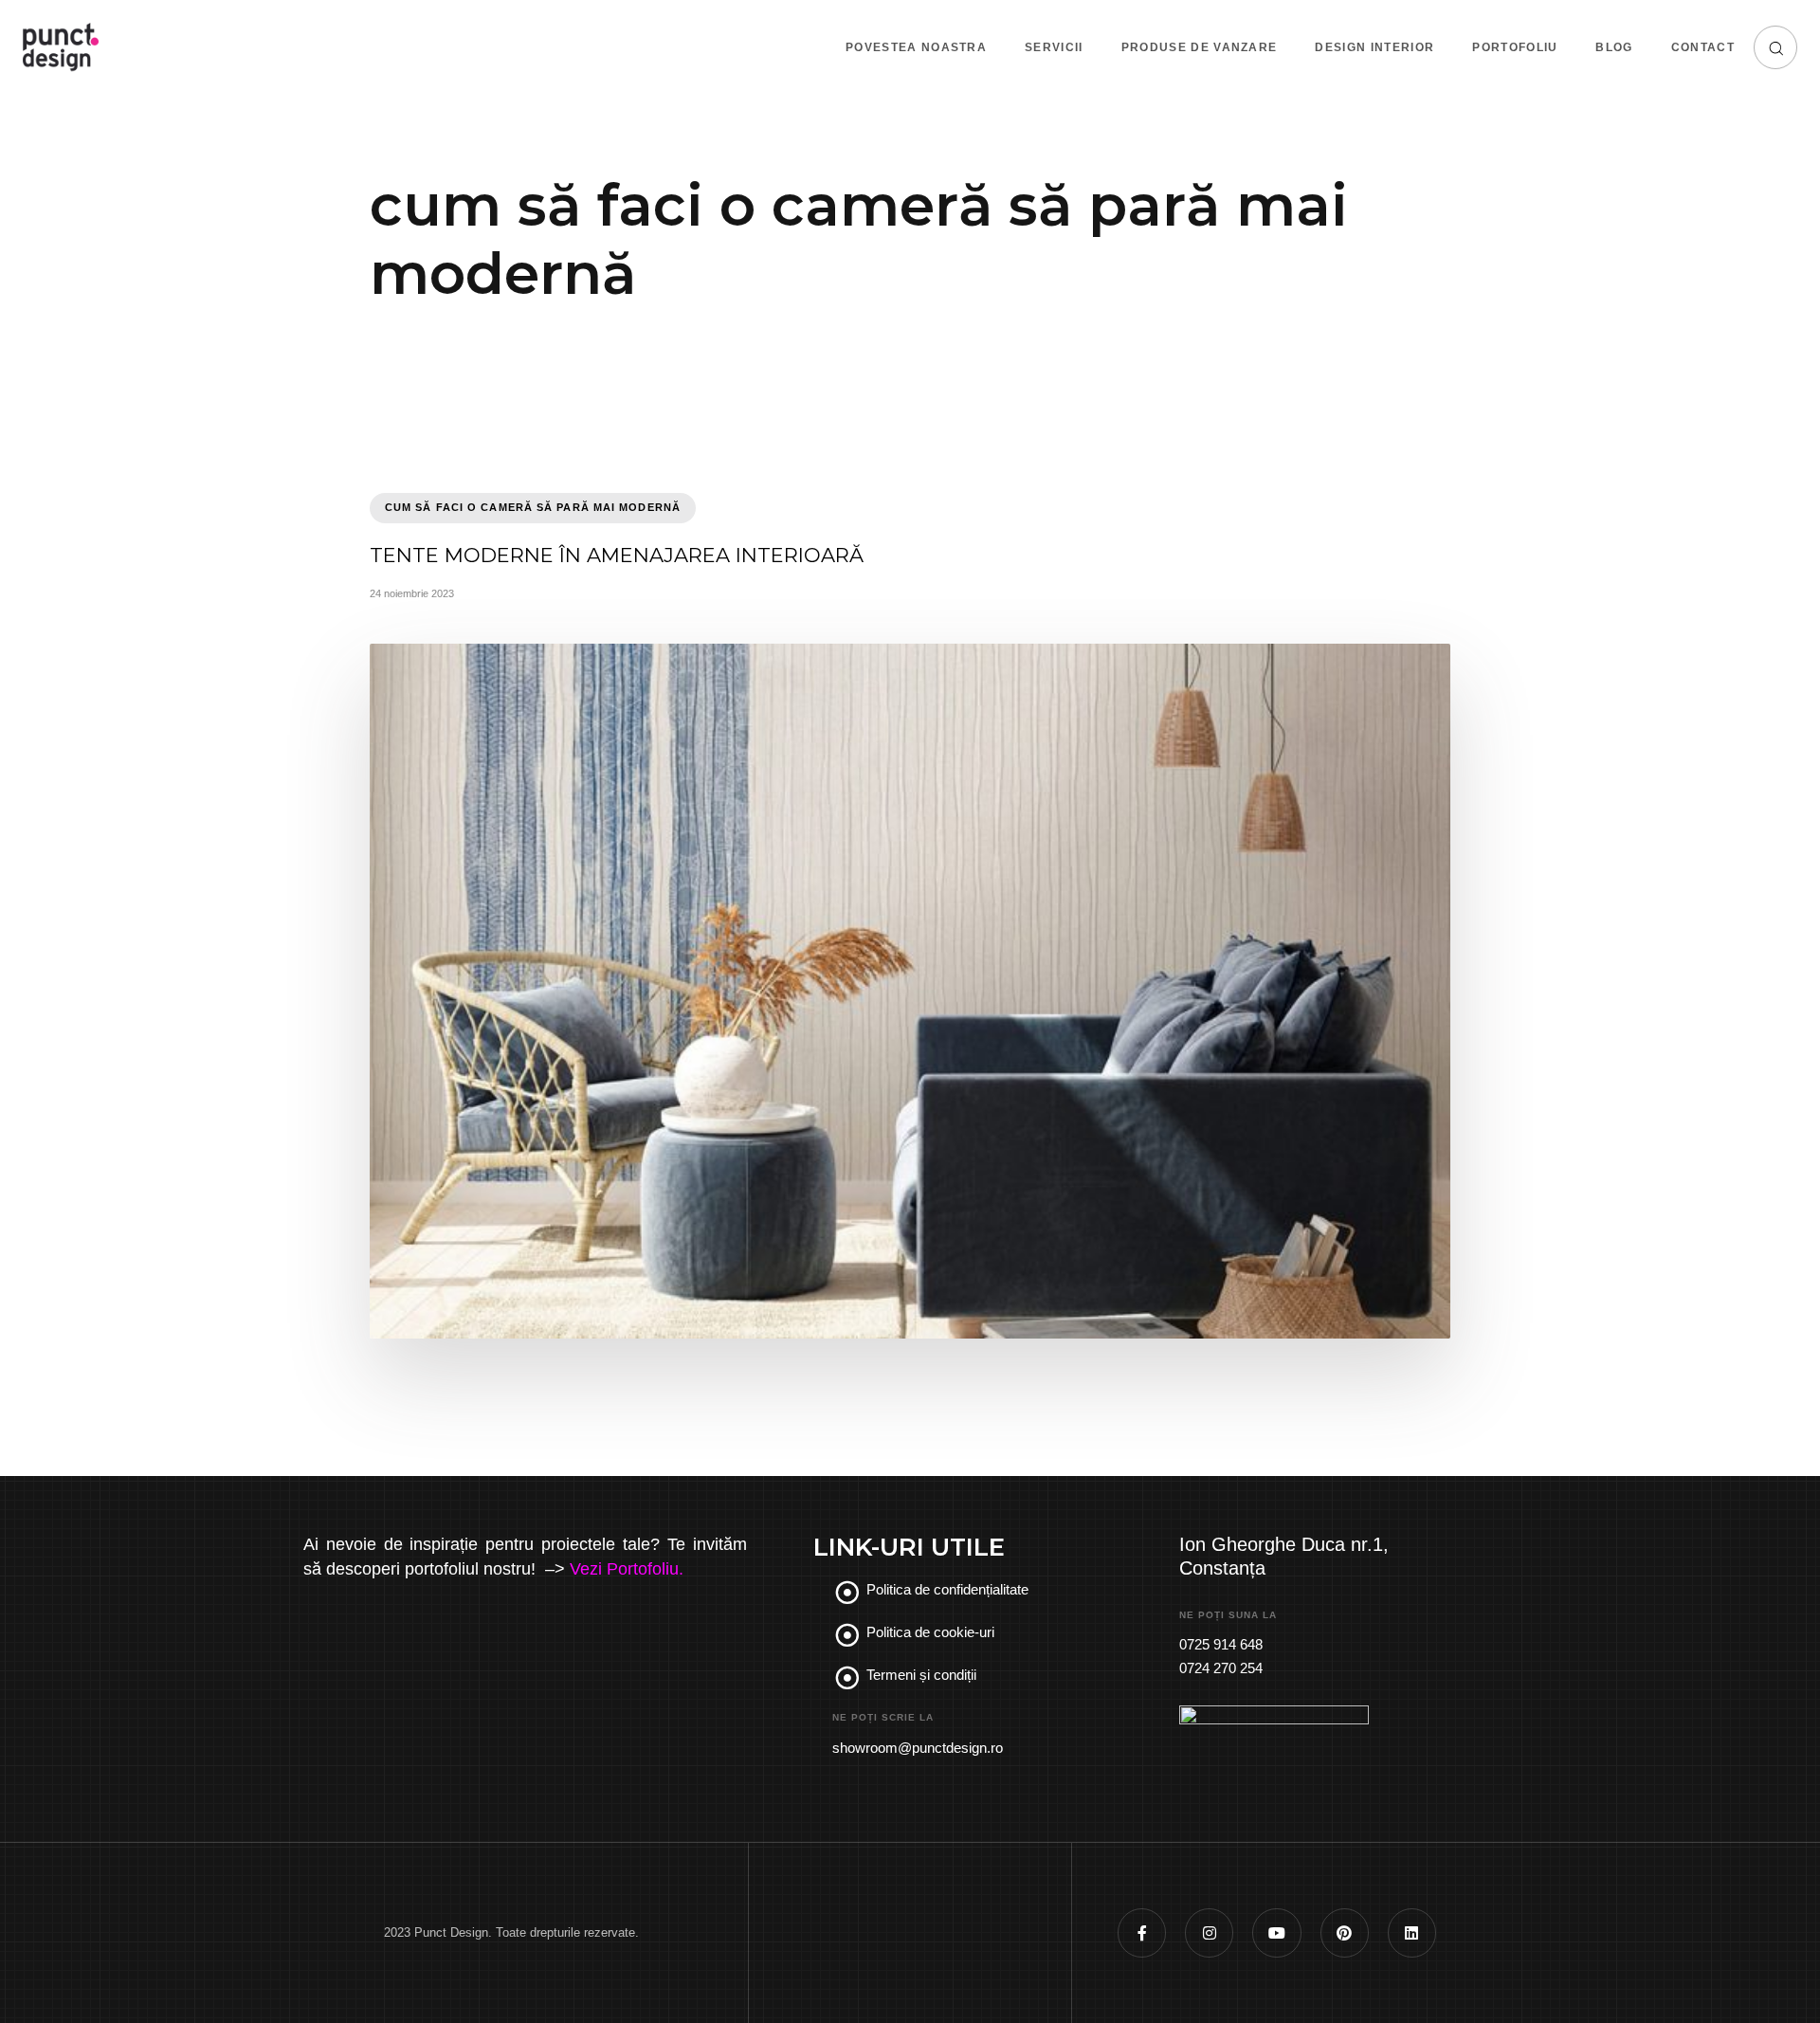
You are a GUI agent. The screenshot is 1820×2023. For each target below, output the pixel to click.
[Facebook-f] (1142, 1932)
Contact (1703, 47)
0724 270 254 (1221, 1668)
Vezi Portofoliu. (627, 1569)
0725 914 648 (1221, 1644)
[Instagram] (1209, 1932)
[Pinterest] (1345, 1932)
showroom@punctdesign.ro (918, 1748)
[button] (1775, 47)
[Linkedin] (1412, 1932)
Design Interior (1374, 47)
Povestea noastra (916, 47)
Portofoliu (1515, 47)
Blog (1614, 47)
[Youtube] (1276, 1932)
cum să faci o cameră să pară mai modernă (533, 507)
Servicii (1054, 47)
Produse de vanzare (1200, 47)
